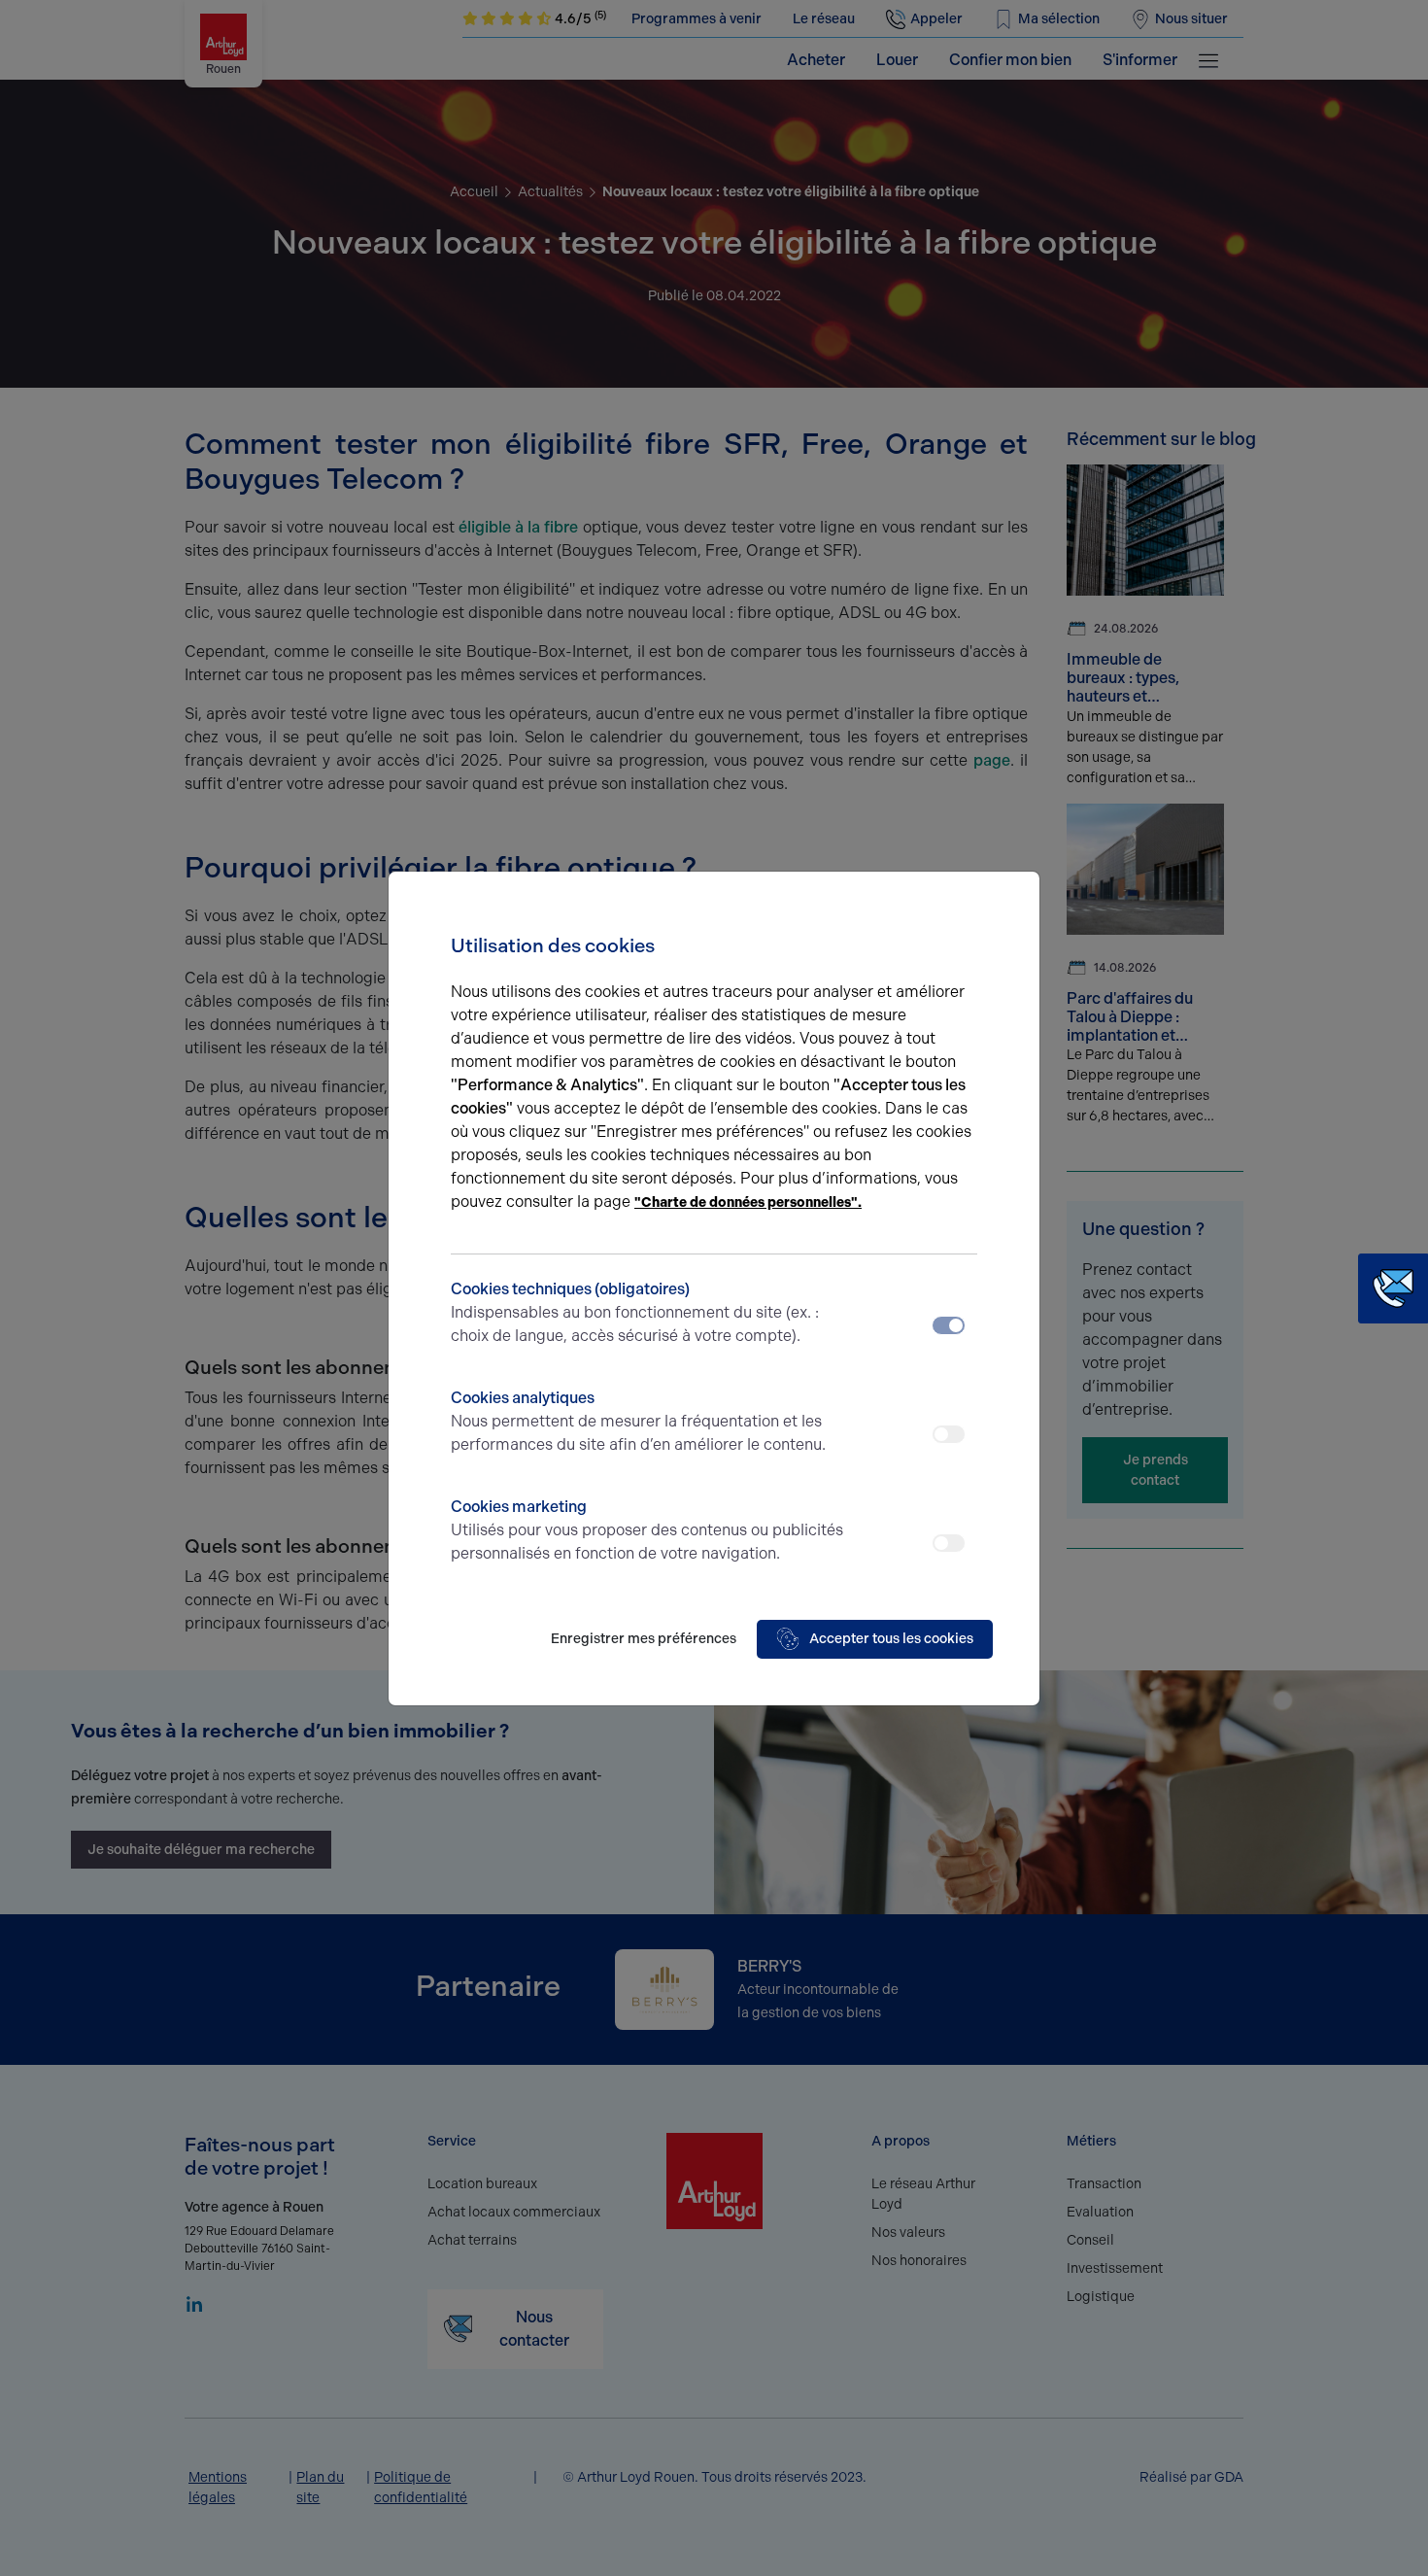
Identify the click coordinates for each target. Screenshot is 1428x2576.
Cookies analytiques (638, 1421)
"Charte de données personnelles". (748, 1202)
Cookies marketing (647, 1530)
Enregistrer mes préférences (644, 1639)
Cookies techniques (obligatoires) (635, 1312)
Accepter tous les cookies (891, 1639)
